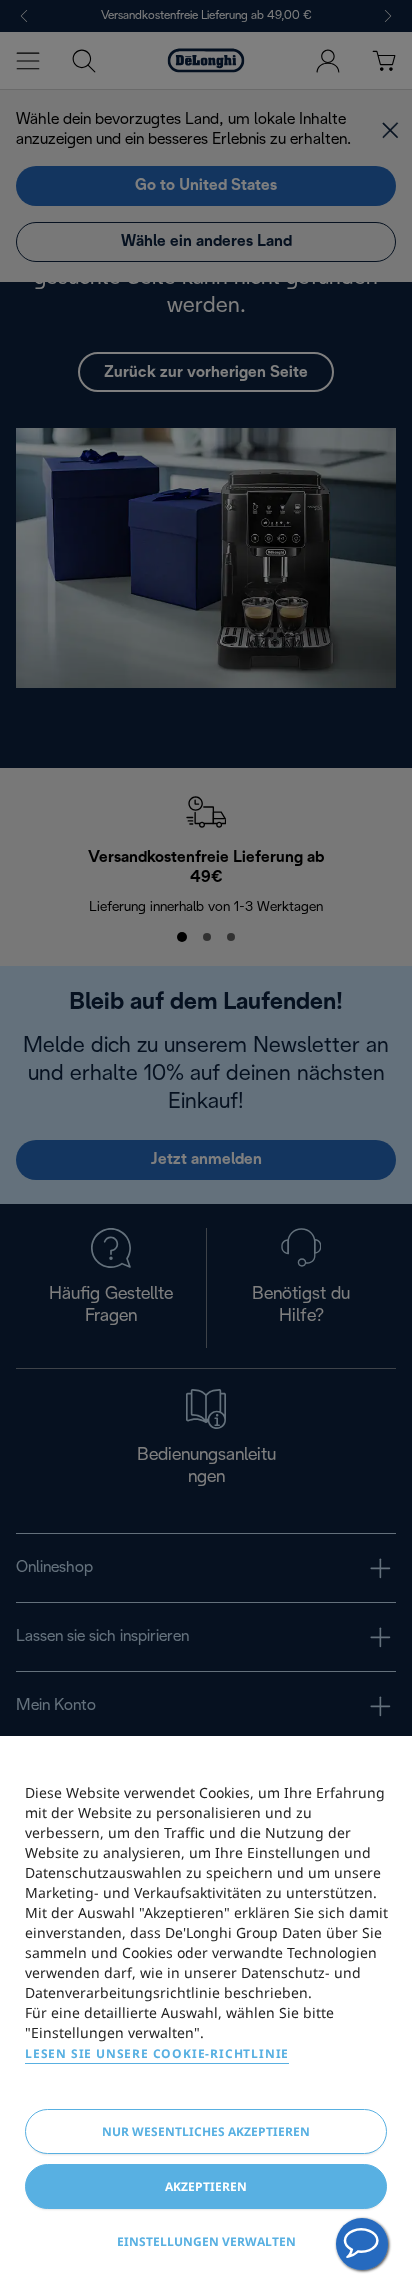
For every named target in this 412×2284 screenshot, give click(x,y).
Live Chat (362, 2244)
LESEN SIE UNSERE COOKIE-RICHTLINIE (157, 2053)
